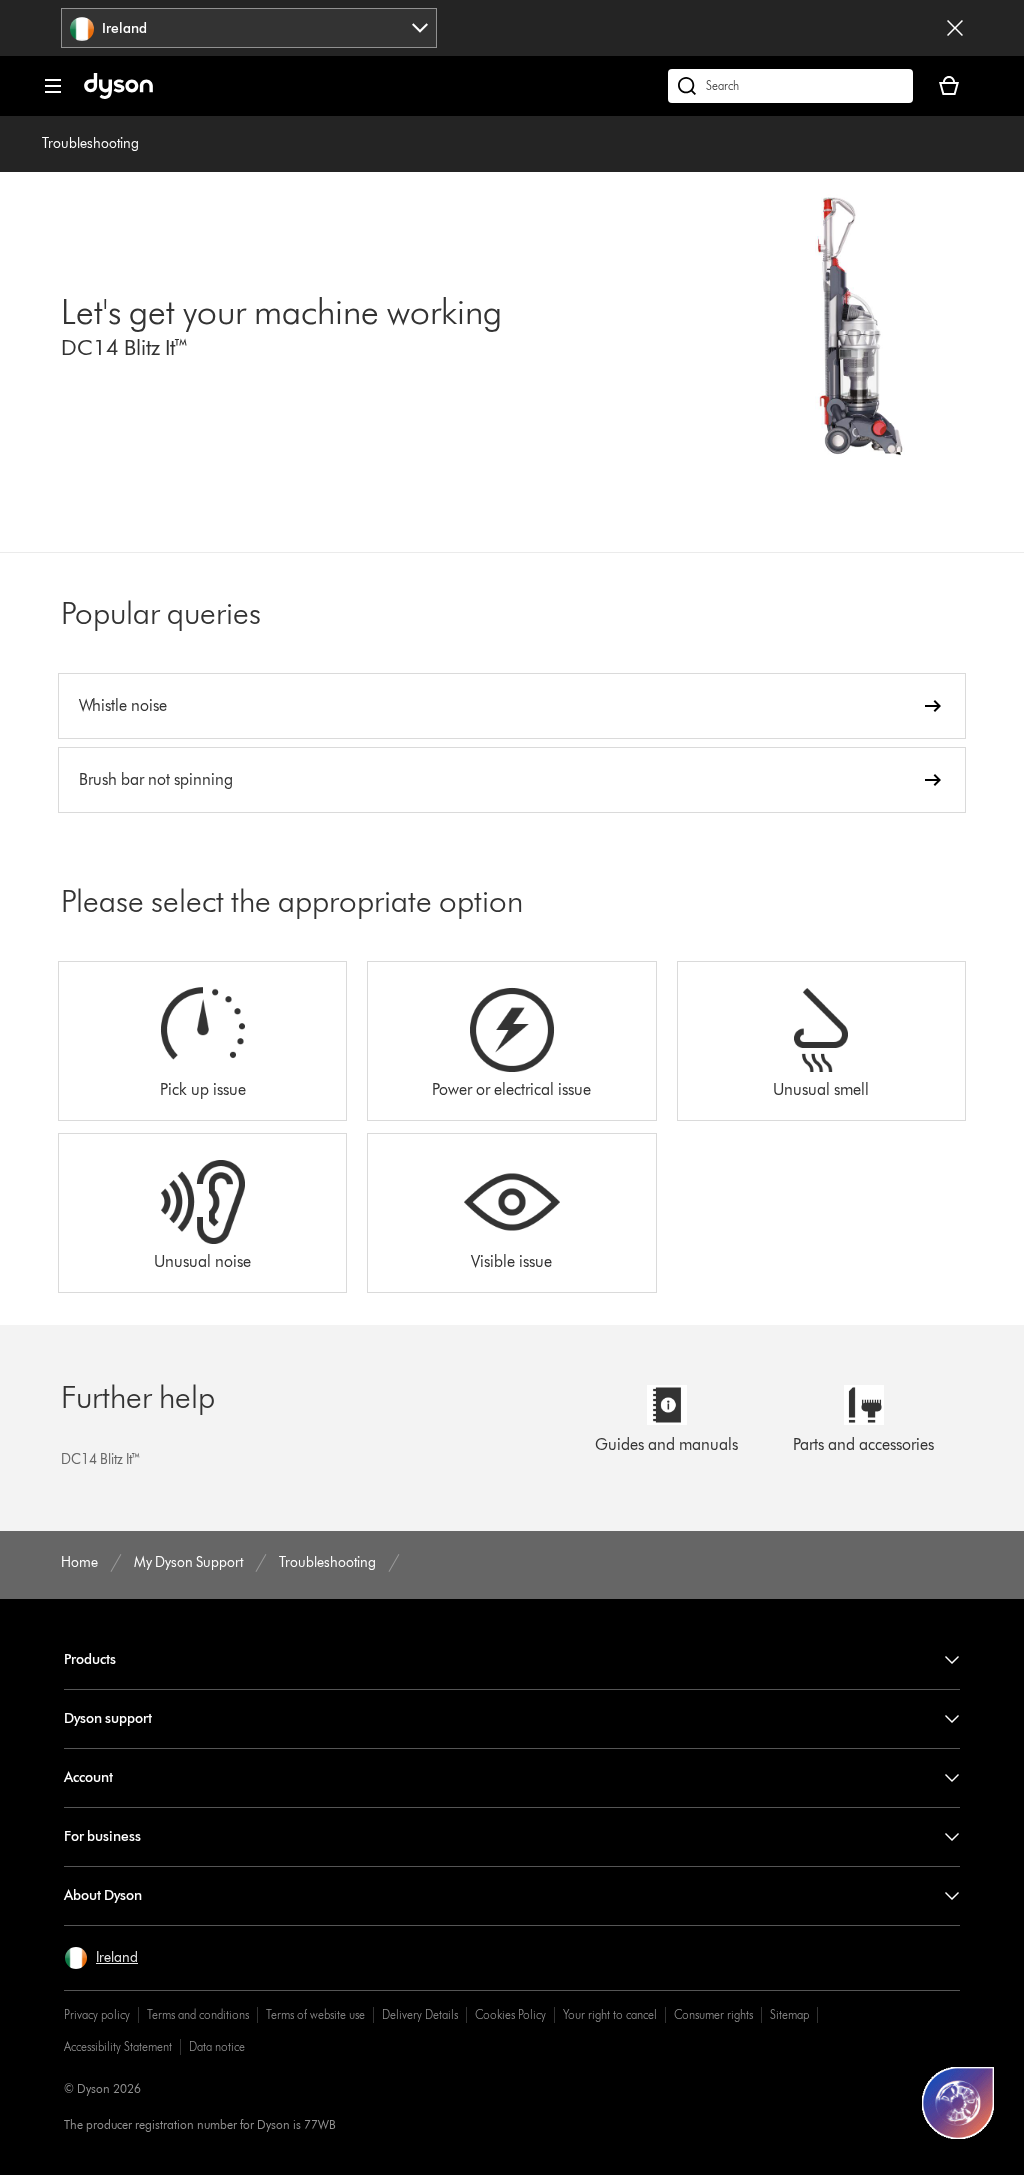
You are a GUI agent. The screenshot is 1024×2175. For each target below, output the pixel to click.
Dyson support (108, 1718)
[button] (101, 1958)
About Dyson (103, 1895)
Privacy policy (97, 2014)
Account (88, 1777)
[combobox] (249, 28)
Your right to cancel (610, 2014)
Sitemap (789, 2014)
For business (102, 1836)
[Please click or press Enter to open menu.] (53, 86)
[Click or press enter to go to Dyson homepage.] (118, 94)
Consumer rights (713, 2014)
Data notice (217, 2046)
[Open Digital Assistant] (958, 2103)
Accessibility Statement (118, 2046)
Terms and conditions (198, 2014)
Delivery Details (420, 2014)
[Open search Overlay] (790, 86)
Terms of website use (315, 2014)
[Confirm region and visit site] (955, 28)
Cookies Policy (510, 2014)
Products (90, 1659)
